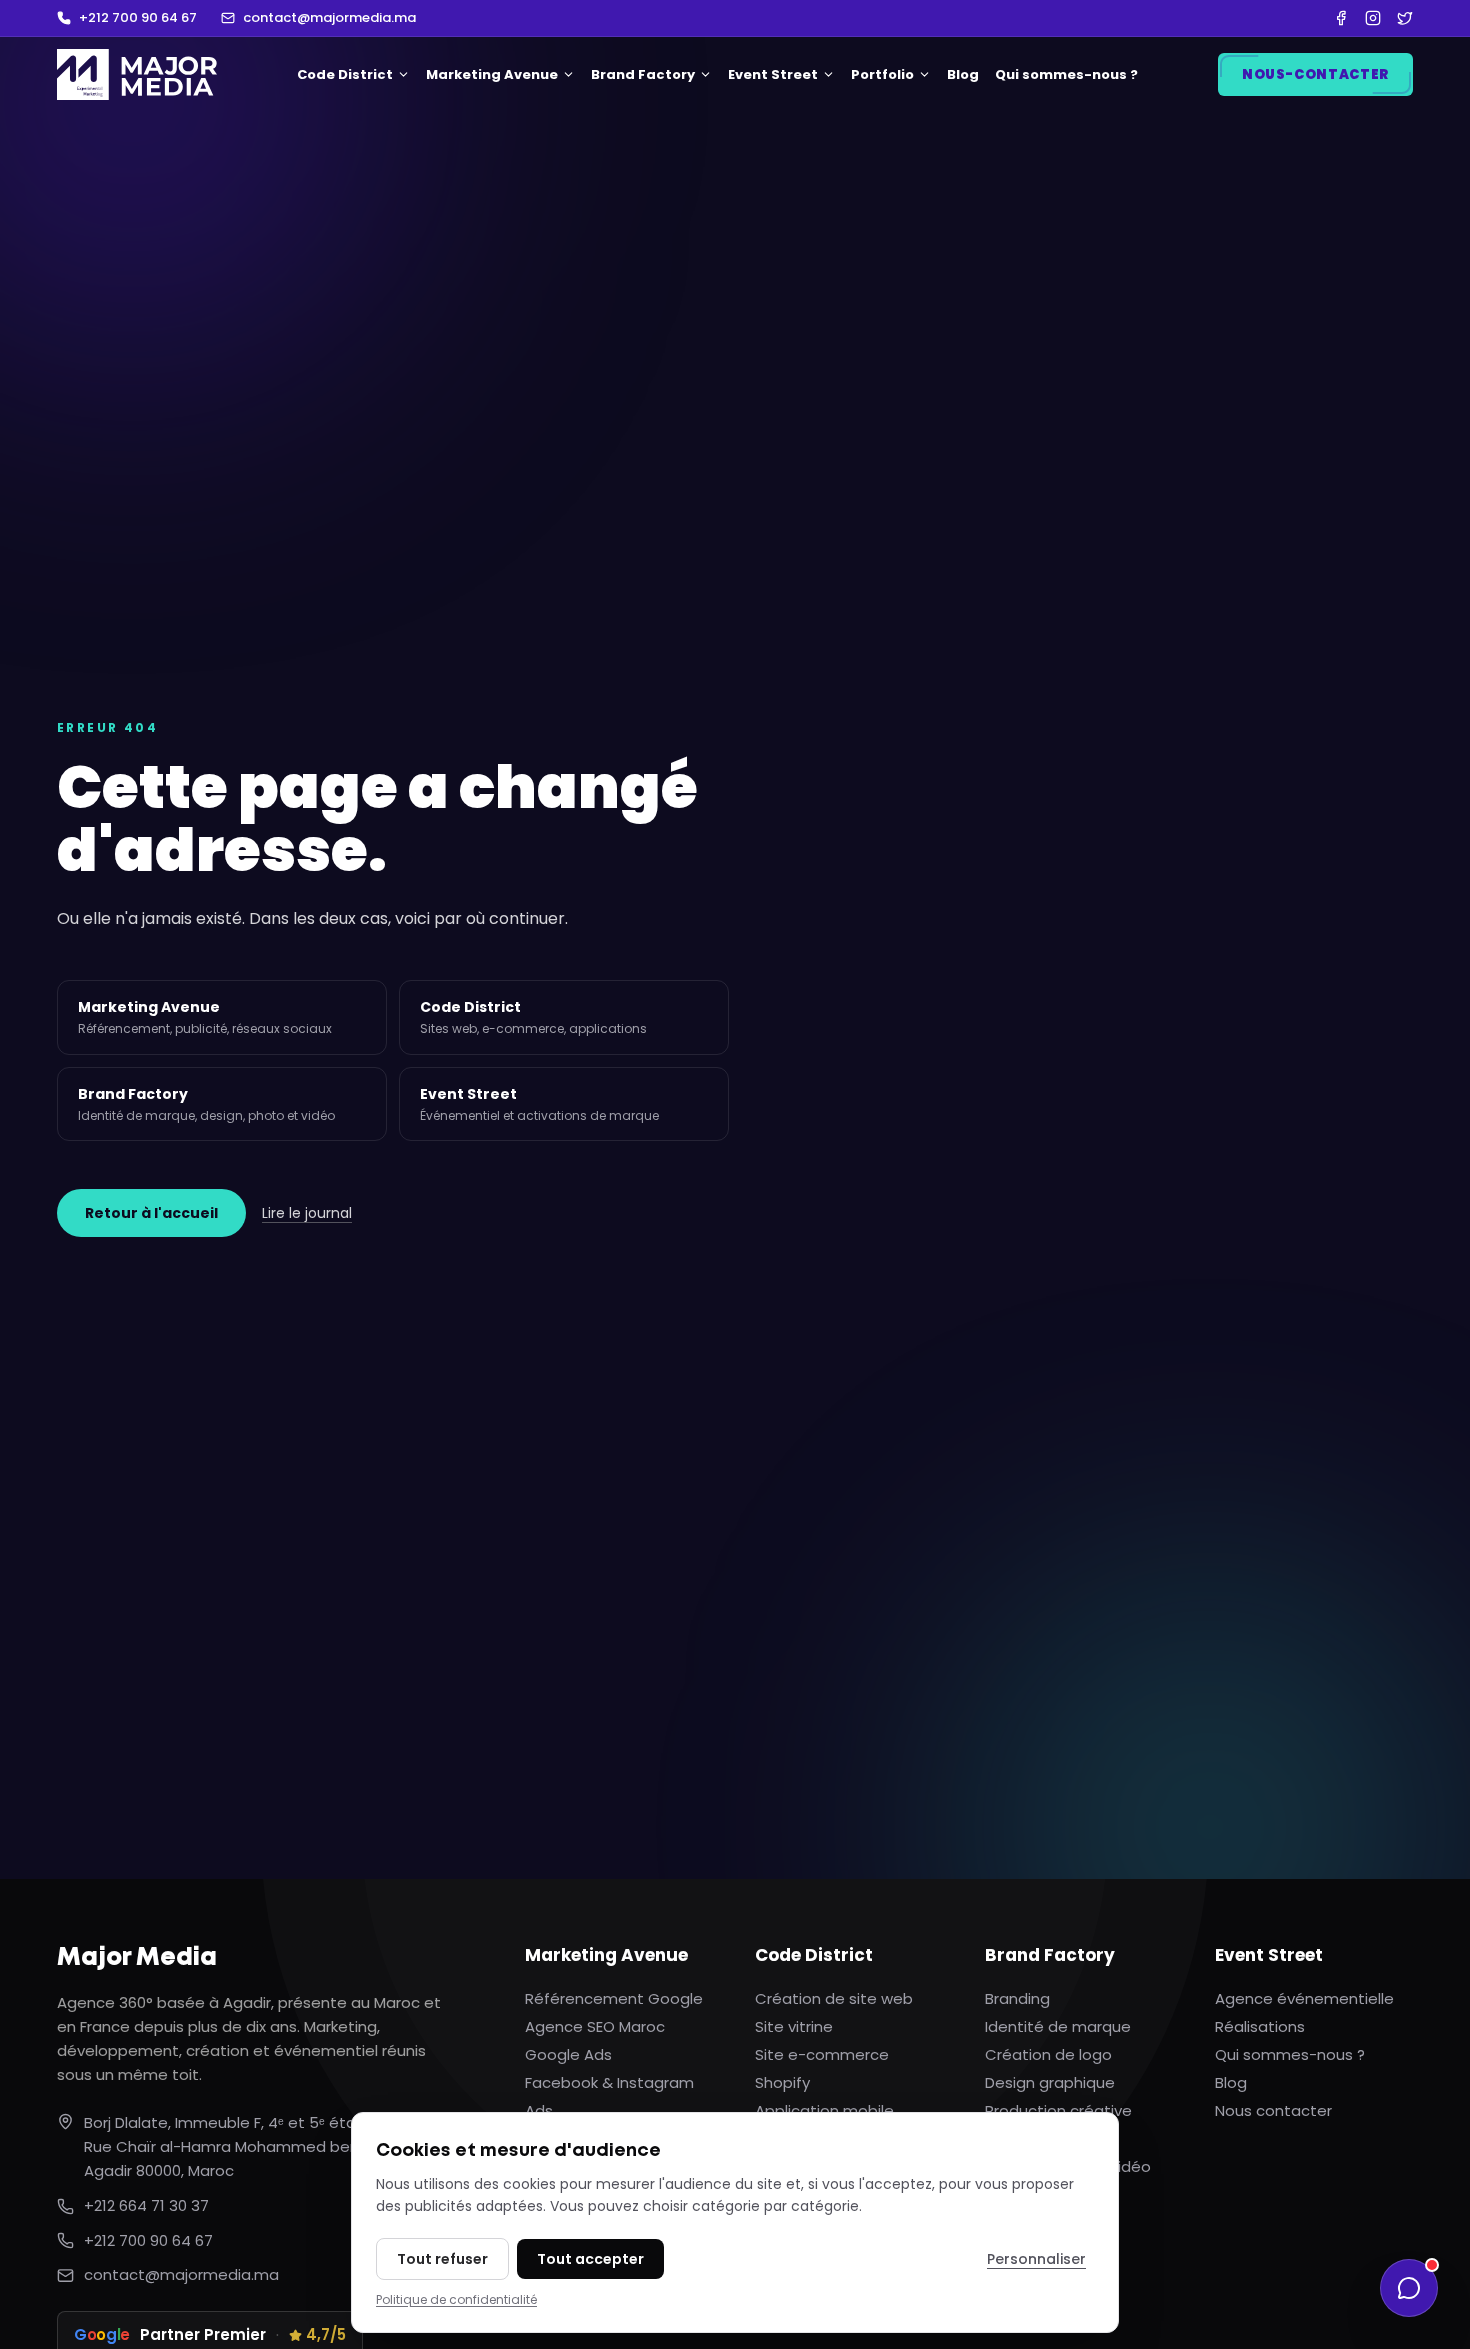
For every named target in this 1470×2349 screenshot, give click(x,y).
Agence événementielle (1304, 1998)
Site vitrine (794, 2026)
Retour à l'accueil (151, 1213)
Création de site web (834, 1998)
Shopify (782, 2082)
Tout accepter (590, 2259)
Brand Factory (643, 74)
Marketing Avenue (492, 74)
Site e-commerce (822, 2054)
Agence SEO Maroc (595, 2026)
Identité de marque (1058, 2026)
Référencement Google (614, 1998)
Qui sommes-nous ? (1066, 74)
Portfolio (882, 74)
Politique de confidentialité (456, 2299)
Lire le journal (307, 1213)
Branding (1017, 1998)
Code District (345, 74)
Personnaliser (1036, 2259)
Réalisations (1260, 2026)
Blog (963, 74)
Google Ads (568, 2054)
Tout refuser (442, 2259)
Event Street (773, 74)
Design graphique (1050, 2082)
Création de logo (1048, 2054)
